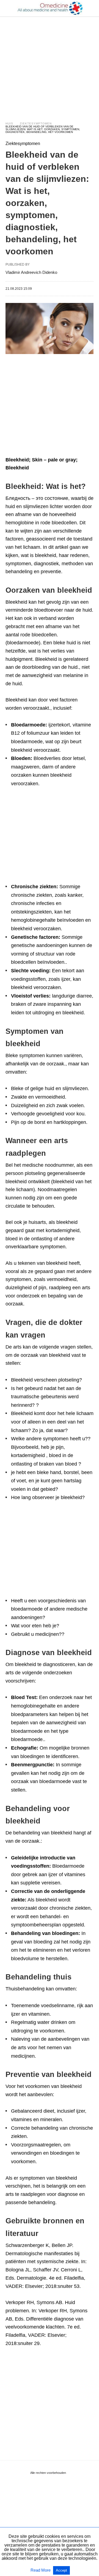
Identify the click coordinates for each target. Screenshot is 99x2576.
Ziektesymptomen (36, 123)
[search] (91, 8)
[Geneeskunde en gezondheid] (50, 8)
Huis (9, 123)
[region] (50, 64)
